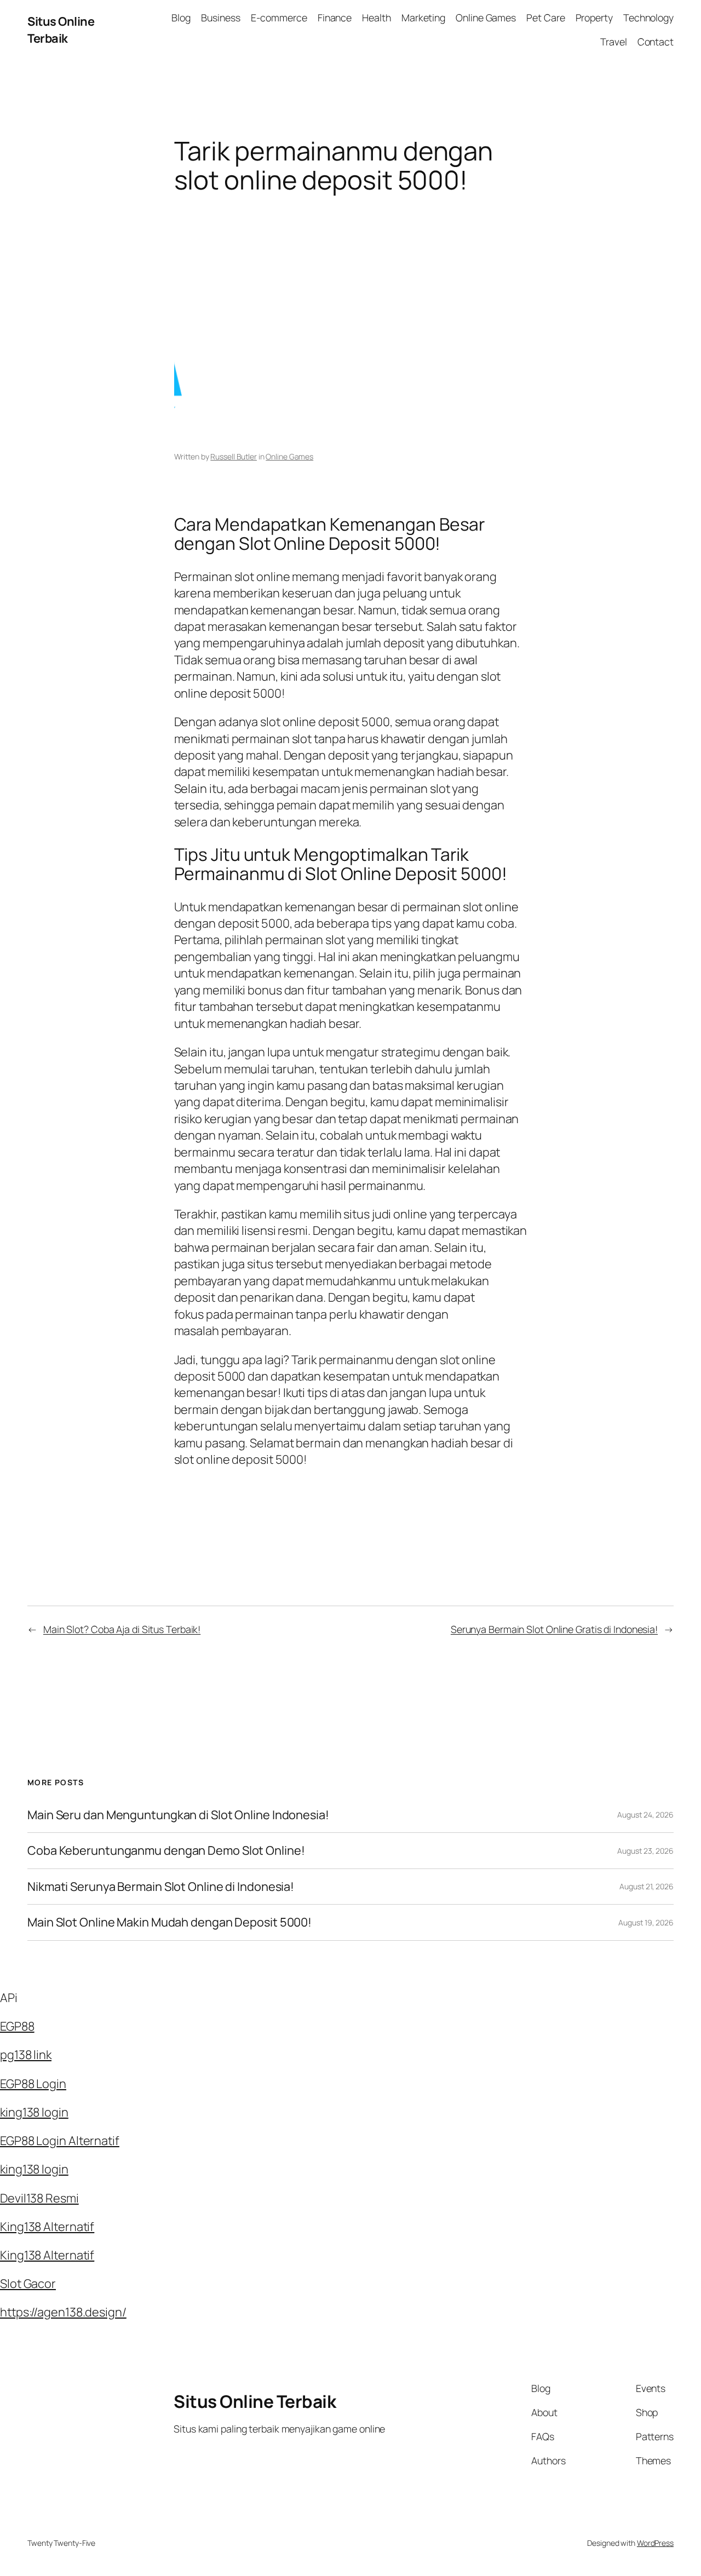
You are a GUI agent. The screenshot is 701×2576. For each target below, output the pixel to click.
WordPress (655, 2543)
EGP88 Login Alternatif (60, 2141)
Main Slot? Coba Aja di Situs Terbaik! (122, 1629)
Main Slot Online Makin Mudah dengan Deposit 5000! (169, 1922)
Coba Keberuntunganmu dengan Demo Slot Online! (166, 1850)
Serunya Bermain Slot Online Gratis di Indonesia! (554, 1629)
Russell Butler (234, 456)
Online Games (289, 456)
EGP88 (17, 2026)
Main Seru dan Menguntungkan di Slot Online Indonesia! (178, 1815)
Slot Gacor (28, 2284)
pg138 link (26, 2055)
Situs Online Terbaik (61, 30)
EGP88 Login (33, 2084)
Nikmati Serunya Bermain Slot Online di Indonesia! (161, 1887)
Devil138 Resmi (39, 2198)
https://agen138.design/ (63, 2312)
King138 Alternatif (47, 2227)
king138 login (34, 2112)
